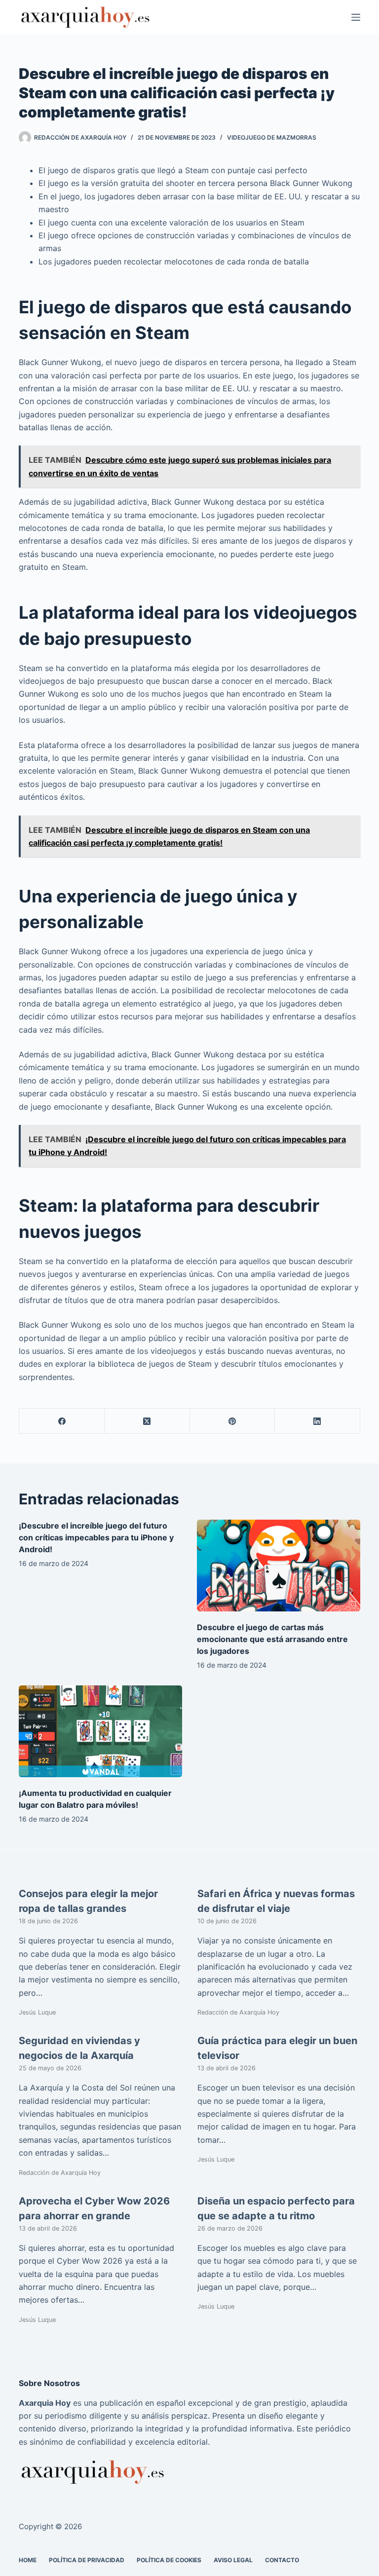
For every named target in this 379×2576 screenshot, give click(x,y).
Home (28, 2559)
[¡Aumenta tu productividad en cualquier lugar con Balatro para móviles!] (100, 1731)
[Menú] (356, 17)
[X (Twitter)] (147, 1421)
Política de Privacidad (87, 2559)
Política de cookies (169, 2559)
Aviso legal (233, 2559)
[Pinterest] (233, 1421)
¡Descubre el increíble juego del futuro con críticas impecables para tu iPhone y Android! (96, 1537)
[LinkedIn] (318, 1421)
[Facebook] (62, 1421)
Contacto (282, 2559)
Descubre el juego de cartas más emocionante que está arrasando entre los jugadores (272, 1639)
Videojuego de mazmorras (272, 137)
